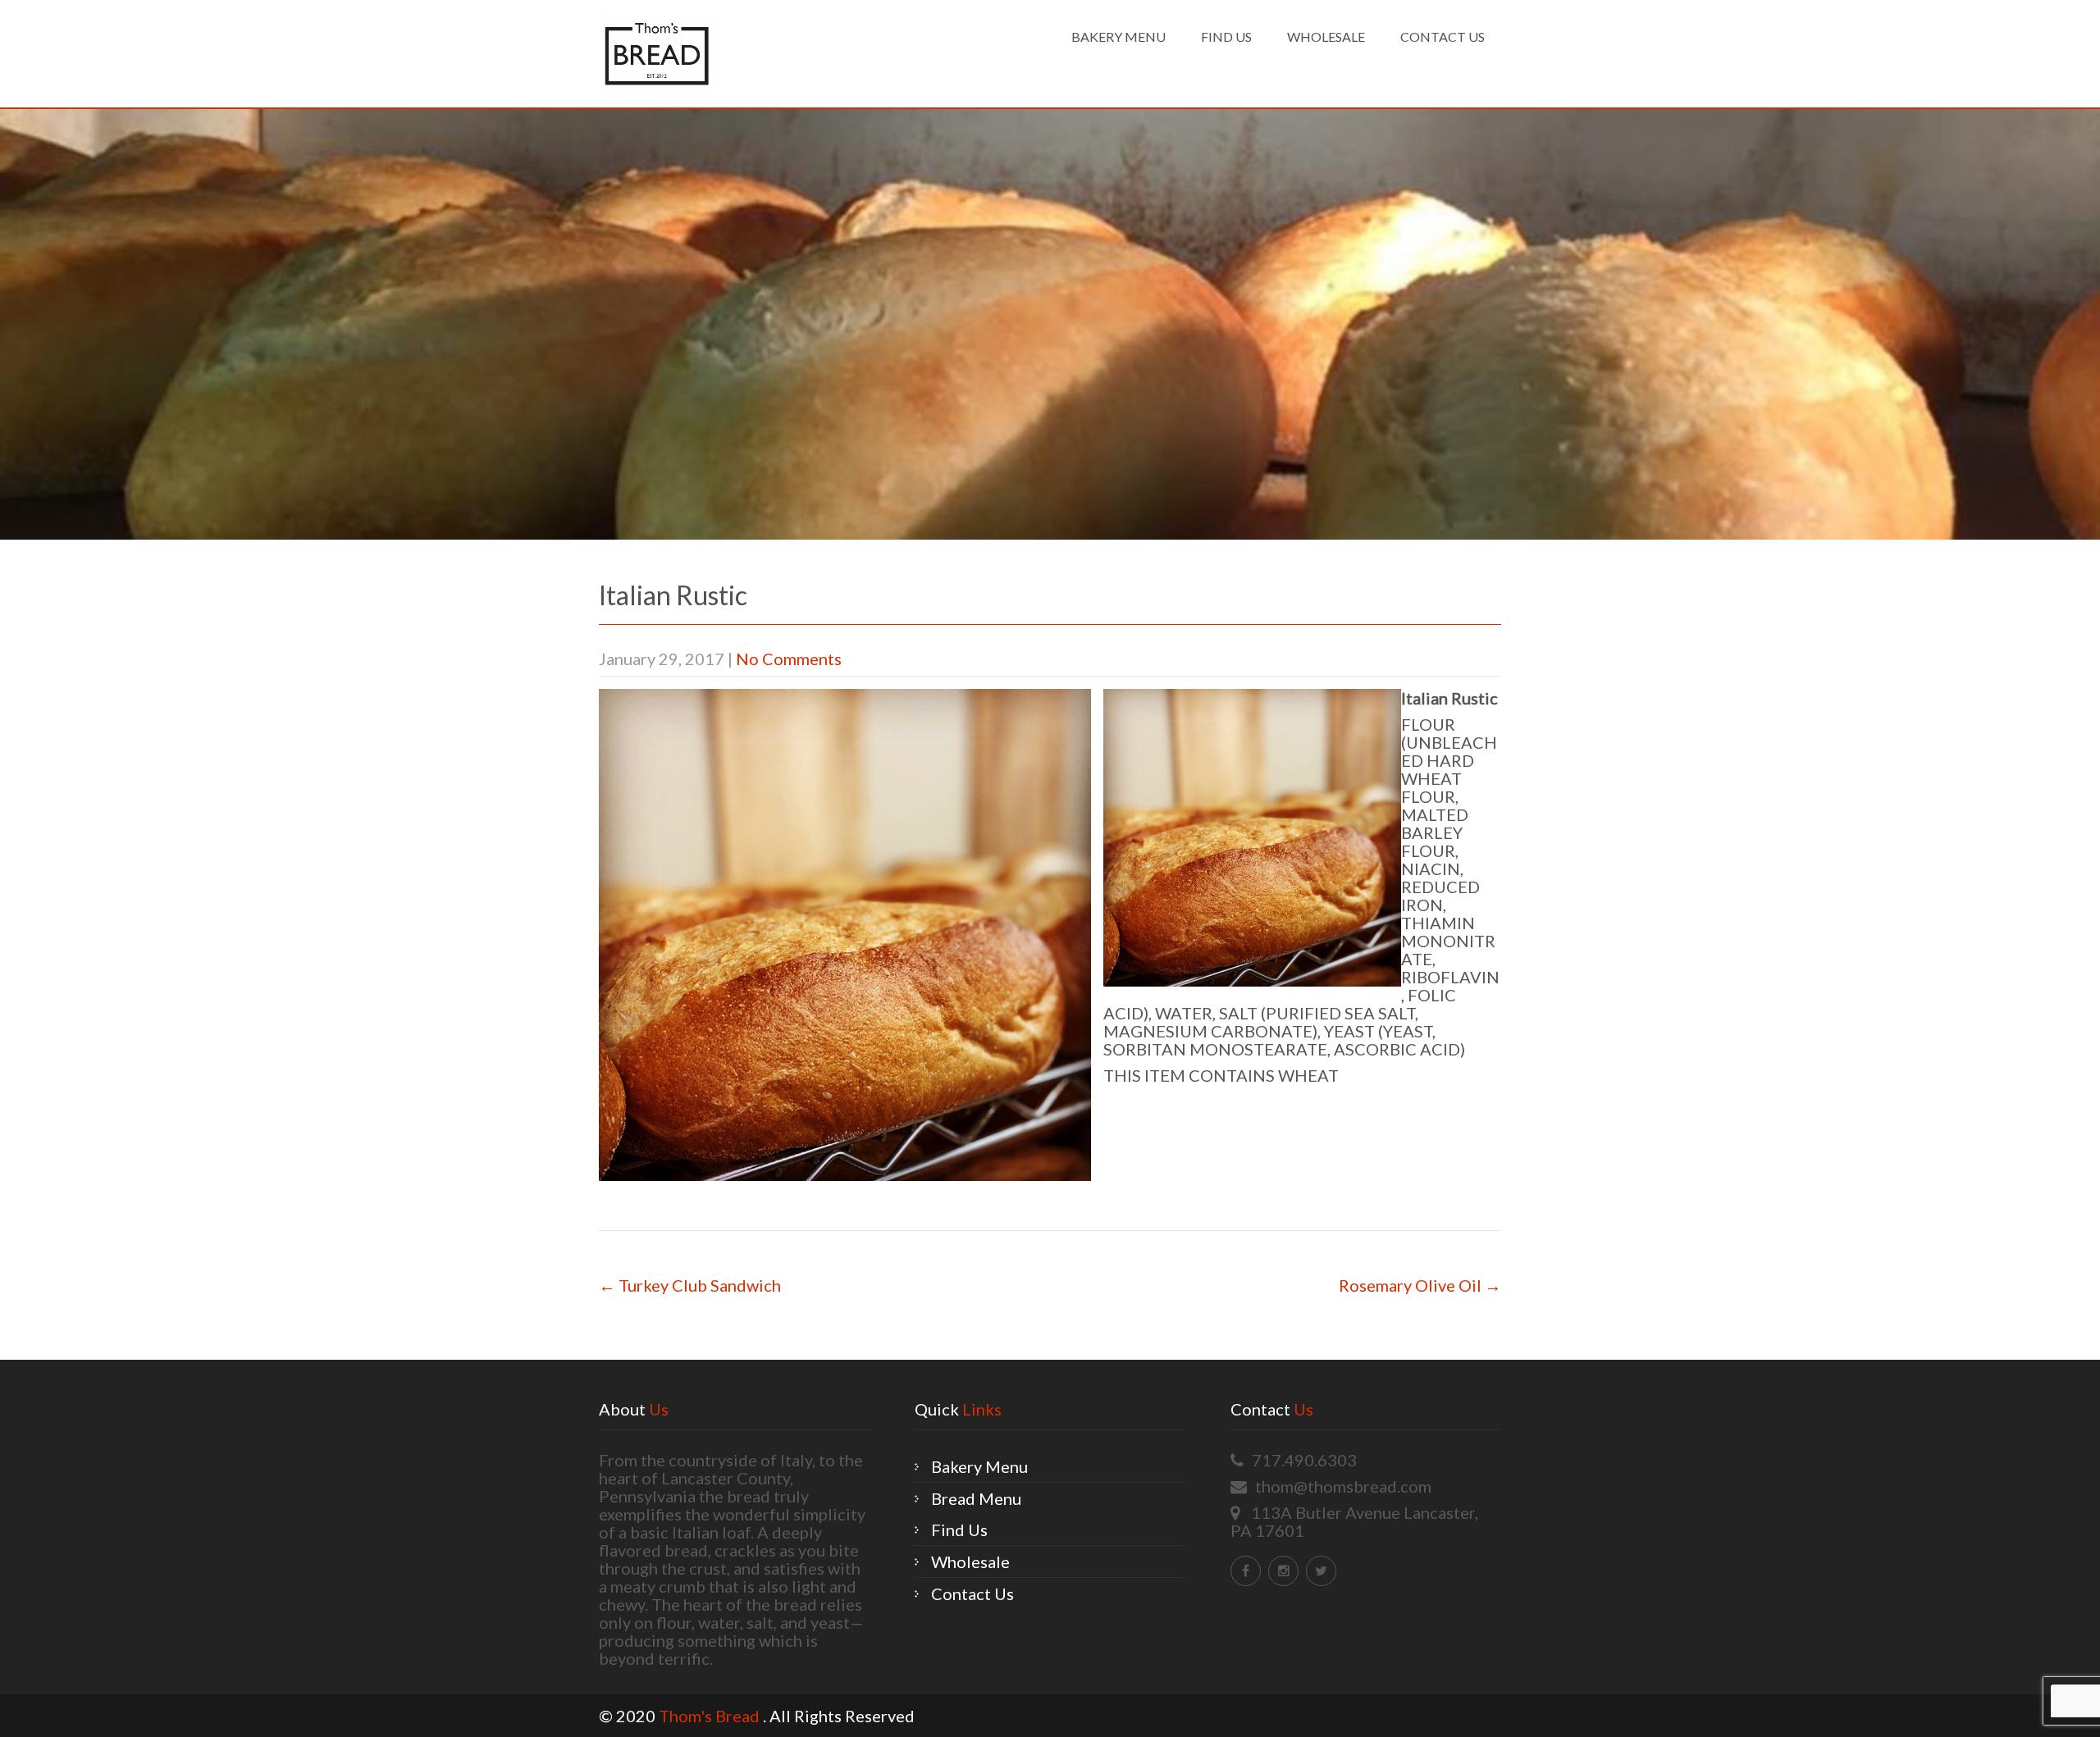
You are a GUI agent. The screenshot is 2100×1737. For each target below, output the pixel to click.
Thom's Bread (711, 1716)
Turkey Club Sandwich (690, 1285)
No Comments (789, 659)
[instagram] (1283, 1571)
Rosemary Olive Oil (1420, 1285)
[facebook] (1246, 1571)
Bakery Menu (1118, 36)
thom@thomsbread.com (1343, 1486)
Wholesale (1326, 36)
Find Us (1226, 36)
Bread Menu (976, 1498)
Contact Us (1443, 36)
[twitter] (1321, 1571)
